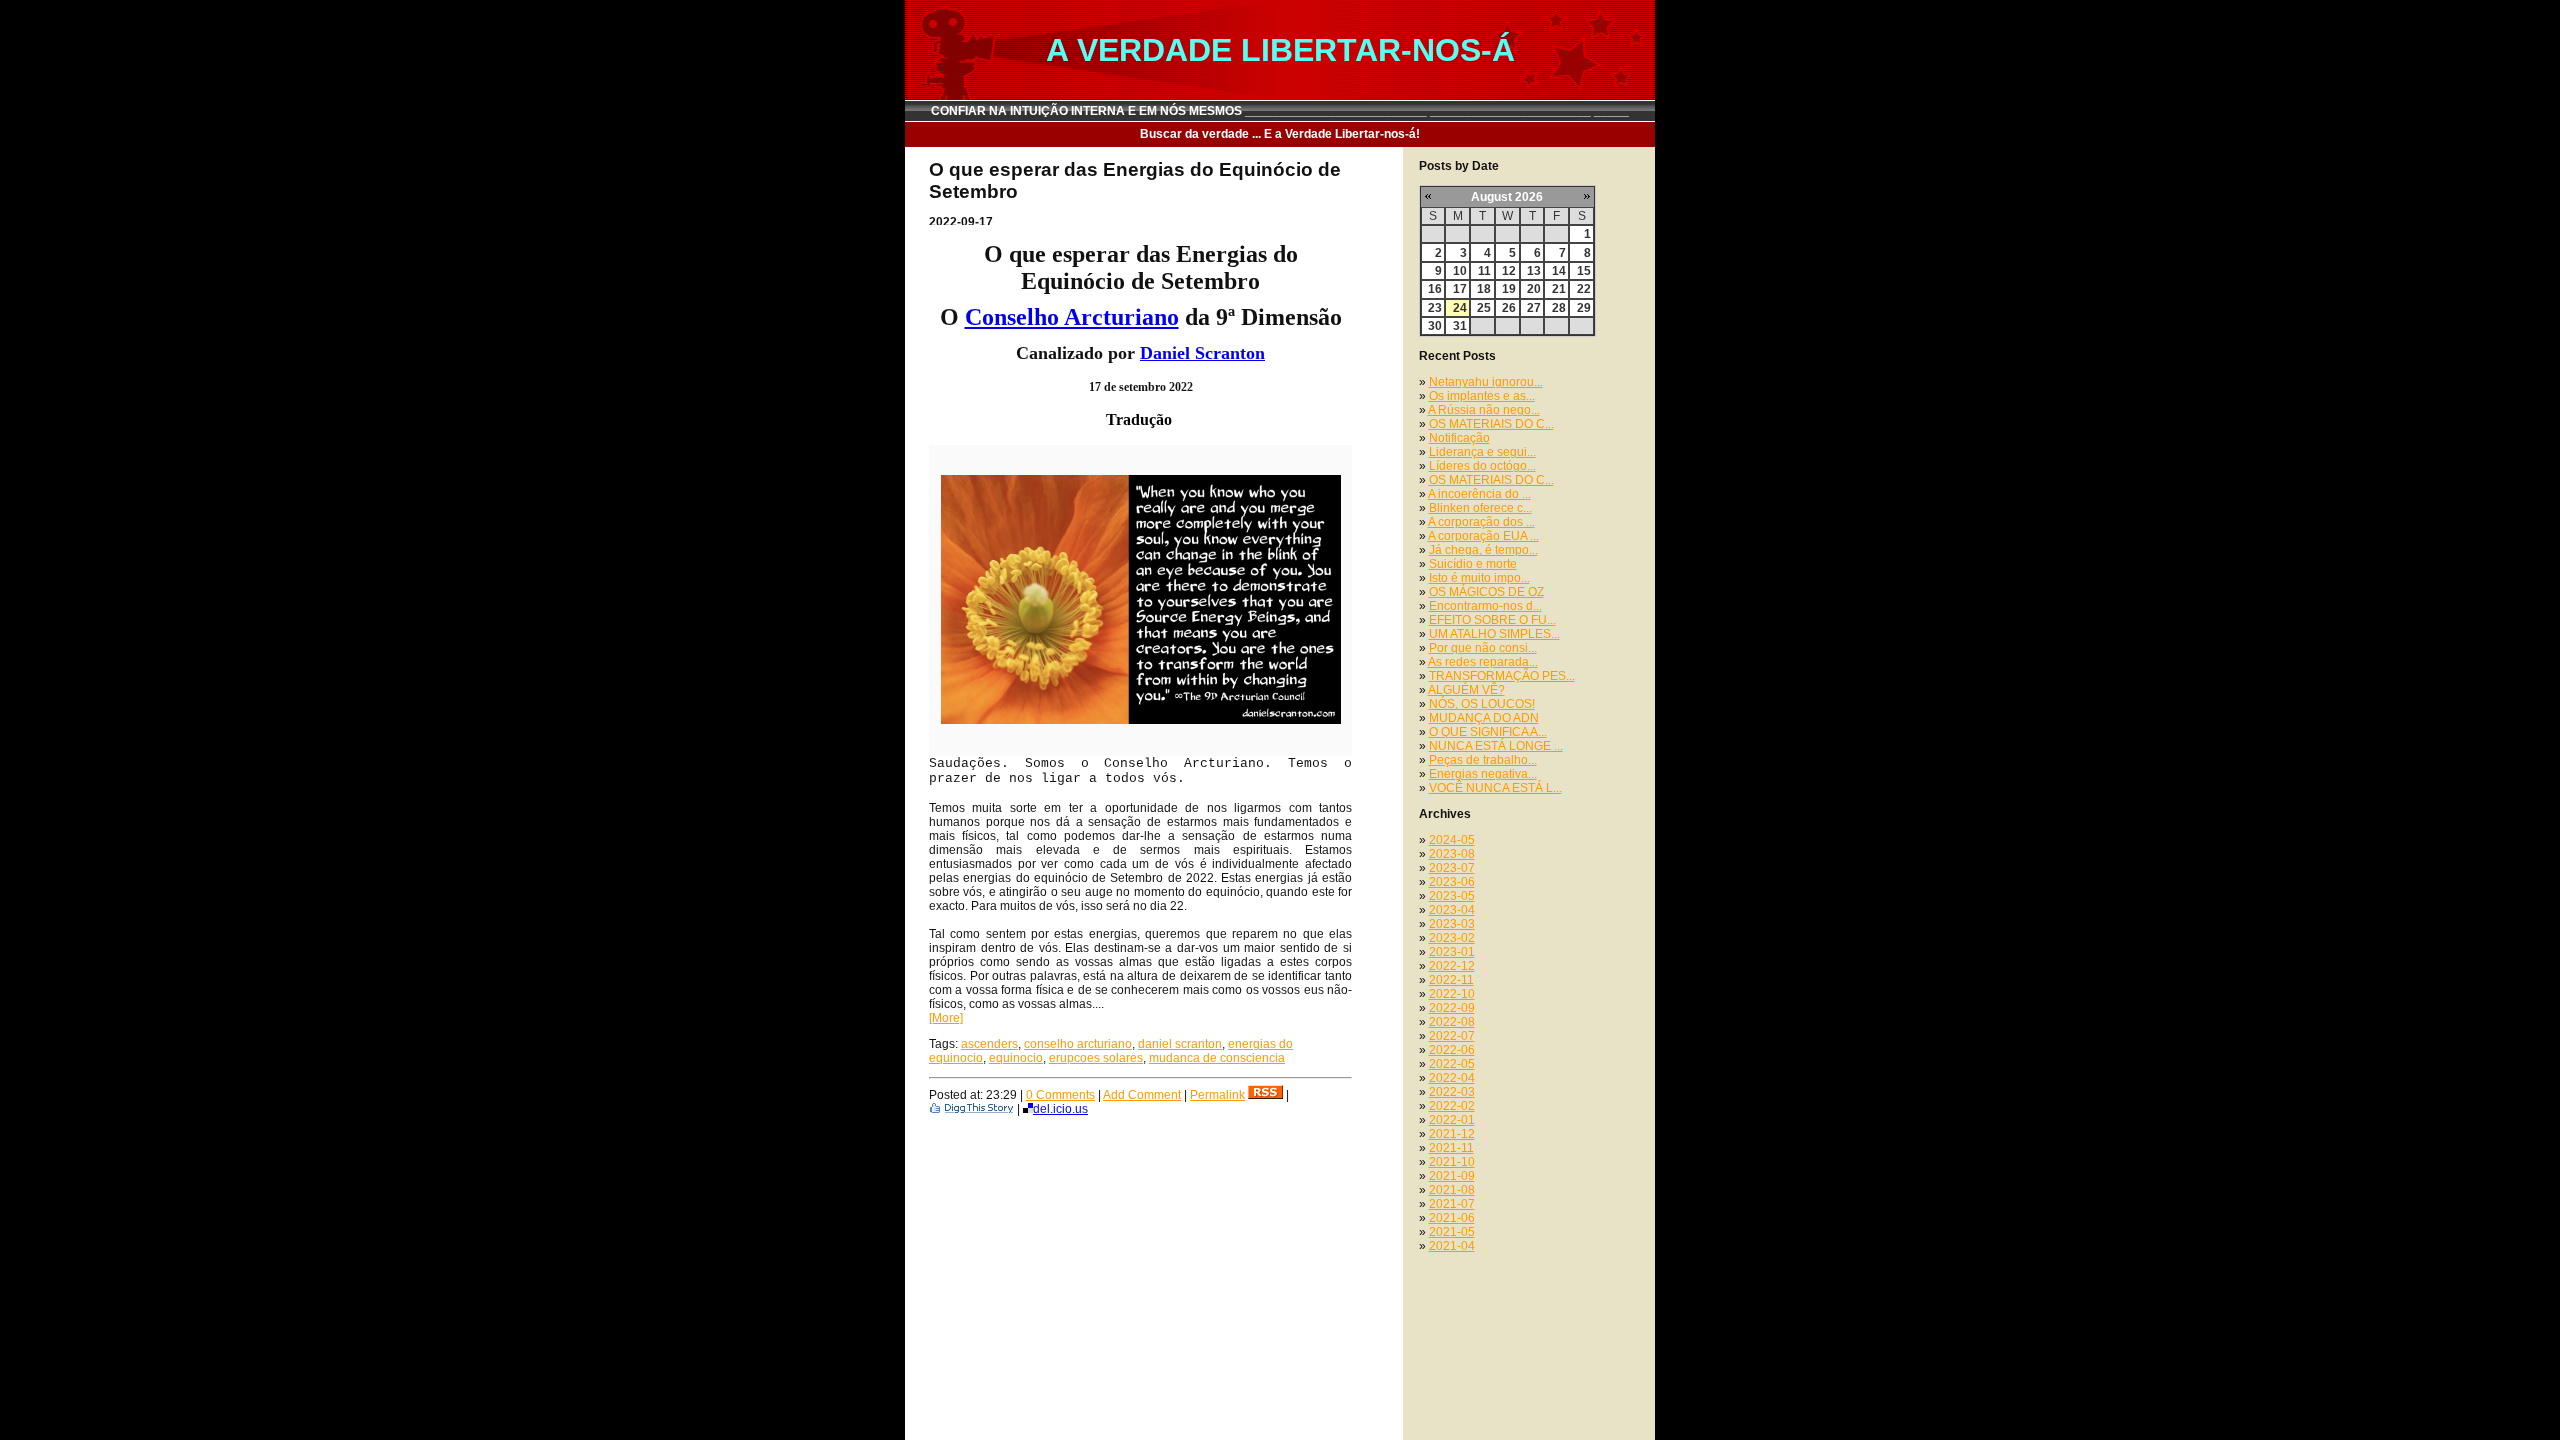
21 (1559, 289)
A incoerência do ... (1479, 494)
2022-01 (1452, 1120)
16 (1435, 289)
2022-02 (1452, 1106)
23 (1435, 308)
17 (1460, 289)
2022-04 (1452, 1078)
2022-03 (1452, 1092)
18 (1484, 289)
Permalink (1217, 1095)
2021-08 (1452, 1190)
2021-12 (1452, 1134)
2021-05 (1452, 1232)
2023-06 (1452, 882)
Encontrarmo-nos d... (1485, 606)
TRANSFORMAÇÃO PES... (1502, 676)
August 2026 (1507, 197)
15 (1584, 271)
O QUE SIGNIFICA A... (1488, 732)
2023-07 (1452, 868)
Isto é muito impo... (1479, 578)
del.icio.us (1060, 1109)
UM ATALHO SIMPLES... (1494, 634)
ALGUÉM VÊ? (1466, 690)
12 (1509, 271)
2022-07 (1452, 1036)
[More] (946, 1018)
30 (1435, 326)
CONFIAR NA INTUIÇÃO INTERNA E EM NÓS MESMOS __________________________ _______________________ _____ (1280, 111)
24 (1460, 308)
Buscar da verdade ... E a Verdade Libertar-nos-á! (1280, 134)
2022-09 (1452, 1008)
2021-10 (1452, 1162)
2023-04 (1452, 910)
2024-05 (1452, 840)
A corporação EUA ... (1483, 536)
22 (1584, 289)
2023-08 (1452, 854)
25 (1484, 308)
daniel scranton (1180, 1044)
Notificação (1459, 438)
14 (1559, 271)
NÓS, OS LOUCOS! (1482, 704)
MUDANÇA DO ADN (1484, 718)
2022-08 (1452, 1022)
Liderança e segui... (1482, 452)
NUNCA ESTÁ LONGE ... (1496, 746)
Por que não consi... (1483, 648)
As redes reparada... (1483, 662)
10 (1460, 271)
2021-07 (1452, 1204)
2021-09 (1452, 1176)
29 (1584, 308)
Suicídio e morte (1473, 564)
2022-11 (1451, 980)
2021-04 (1452, 1246)
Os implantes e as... (1482, 396)
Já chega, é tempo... (1483, 550)
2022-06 (1452, 1050)
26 (1509, 308)
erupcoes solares (1096, 1058)
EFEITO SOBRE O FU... (1492, 620)
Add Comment (1142, 1095)
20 (1534, 289)
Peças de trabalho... (1483, 760)
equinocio (1016, 1058)
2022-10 (1452, 994)
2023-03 (1452, 924)
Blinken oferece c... (1480, 508)
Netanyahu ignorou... (1486, 382)
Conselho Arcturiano (1072, 317)
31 (1460, 326)
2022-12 (1452, 966)
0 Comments (1060, 1095)
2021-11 (1451, 1148)
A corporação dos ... (1481, 522)
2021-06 (1452, 1218)
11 (1484, 271)
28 (1559, 308)
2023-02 (1452, 938)
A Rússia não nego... (1484, 410)
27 (1534, 308)
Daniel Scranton (1202, 353)
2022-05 (1452, 1064)
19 (1509, 289)
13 (1534, 271)
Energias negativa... (1483, 774)
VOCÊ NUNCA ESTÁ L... (1495, 788)
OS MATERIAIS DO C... (1491, 424)
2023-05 (1452, 896)
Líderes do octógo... (1482, 466)
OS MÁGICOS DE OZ (1486, 592)
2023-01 (1452, 952)
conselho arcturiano (1078, 1044)
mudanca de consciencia (1217, 1058)
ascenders (989, 1044)
